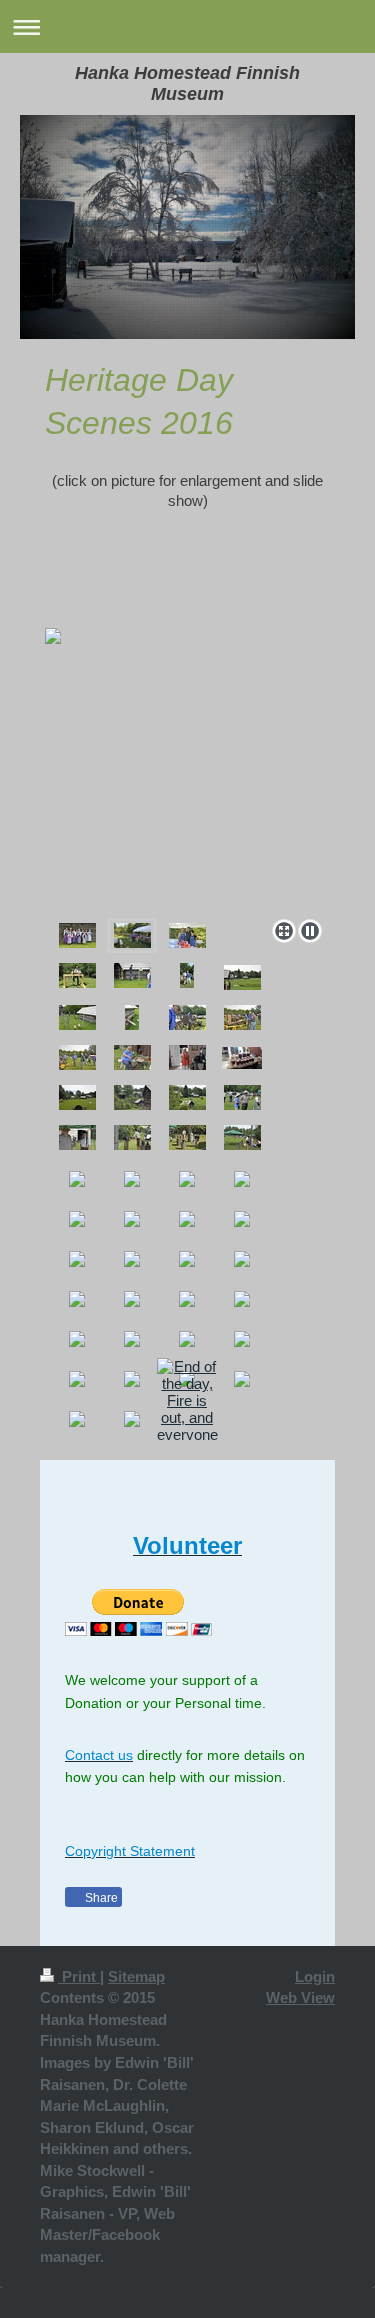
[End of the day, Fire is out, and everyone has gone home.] (187, 1417)
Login (315, 1976)
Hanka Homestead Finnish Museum (187, 83)
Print (79, 1976)
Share (100, 1898)
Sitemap (136, 1976)
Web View (300, 1997)
